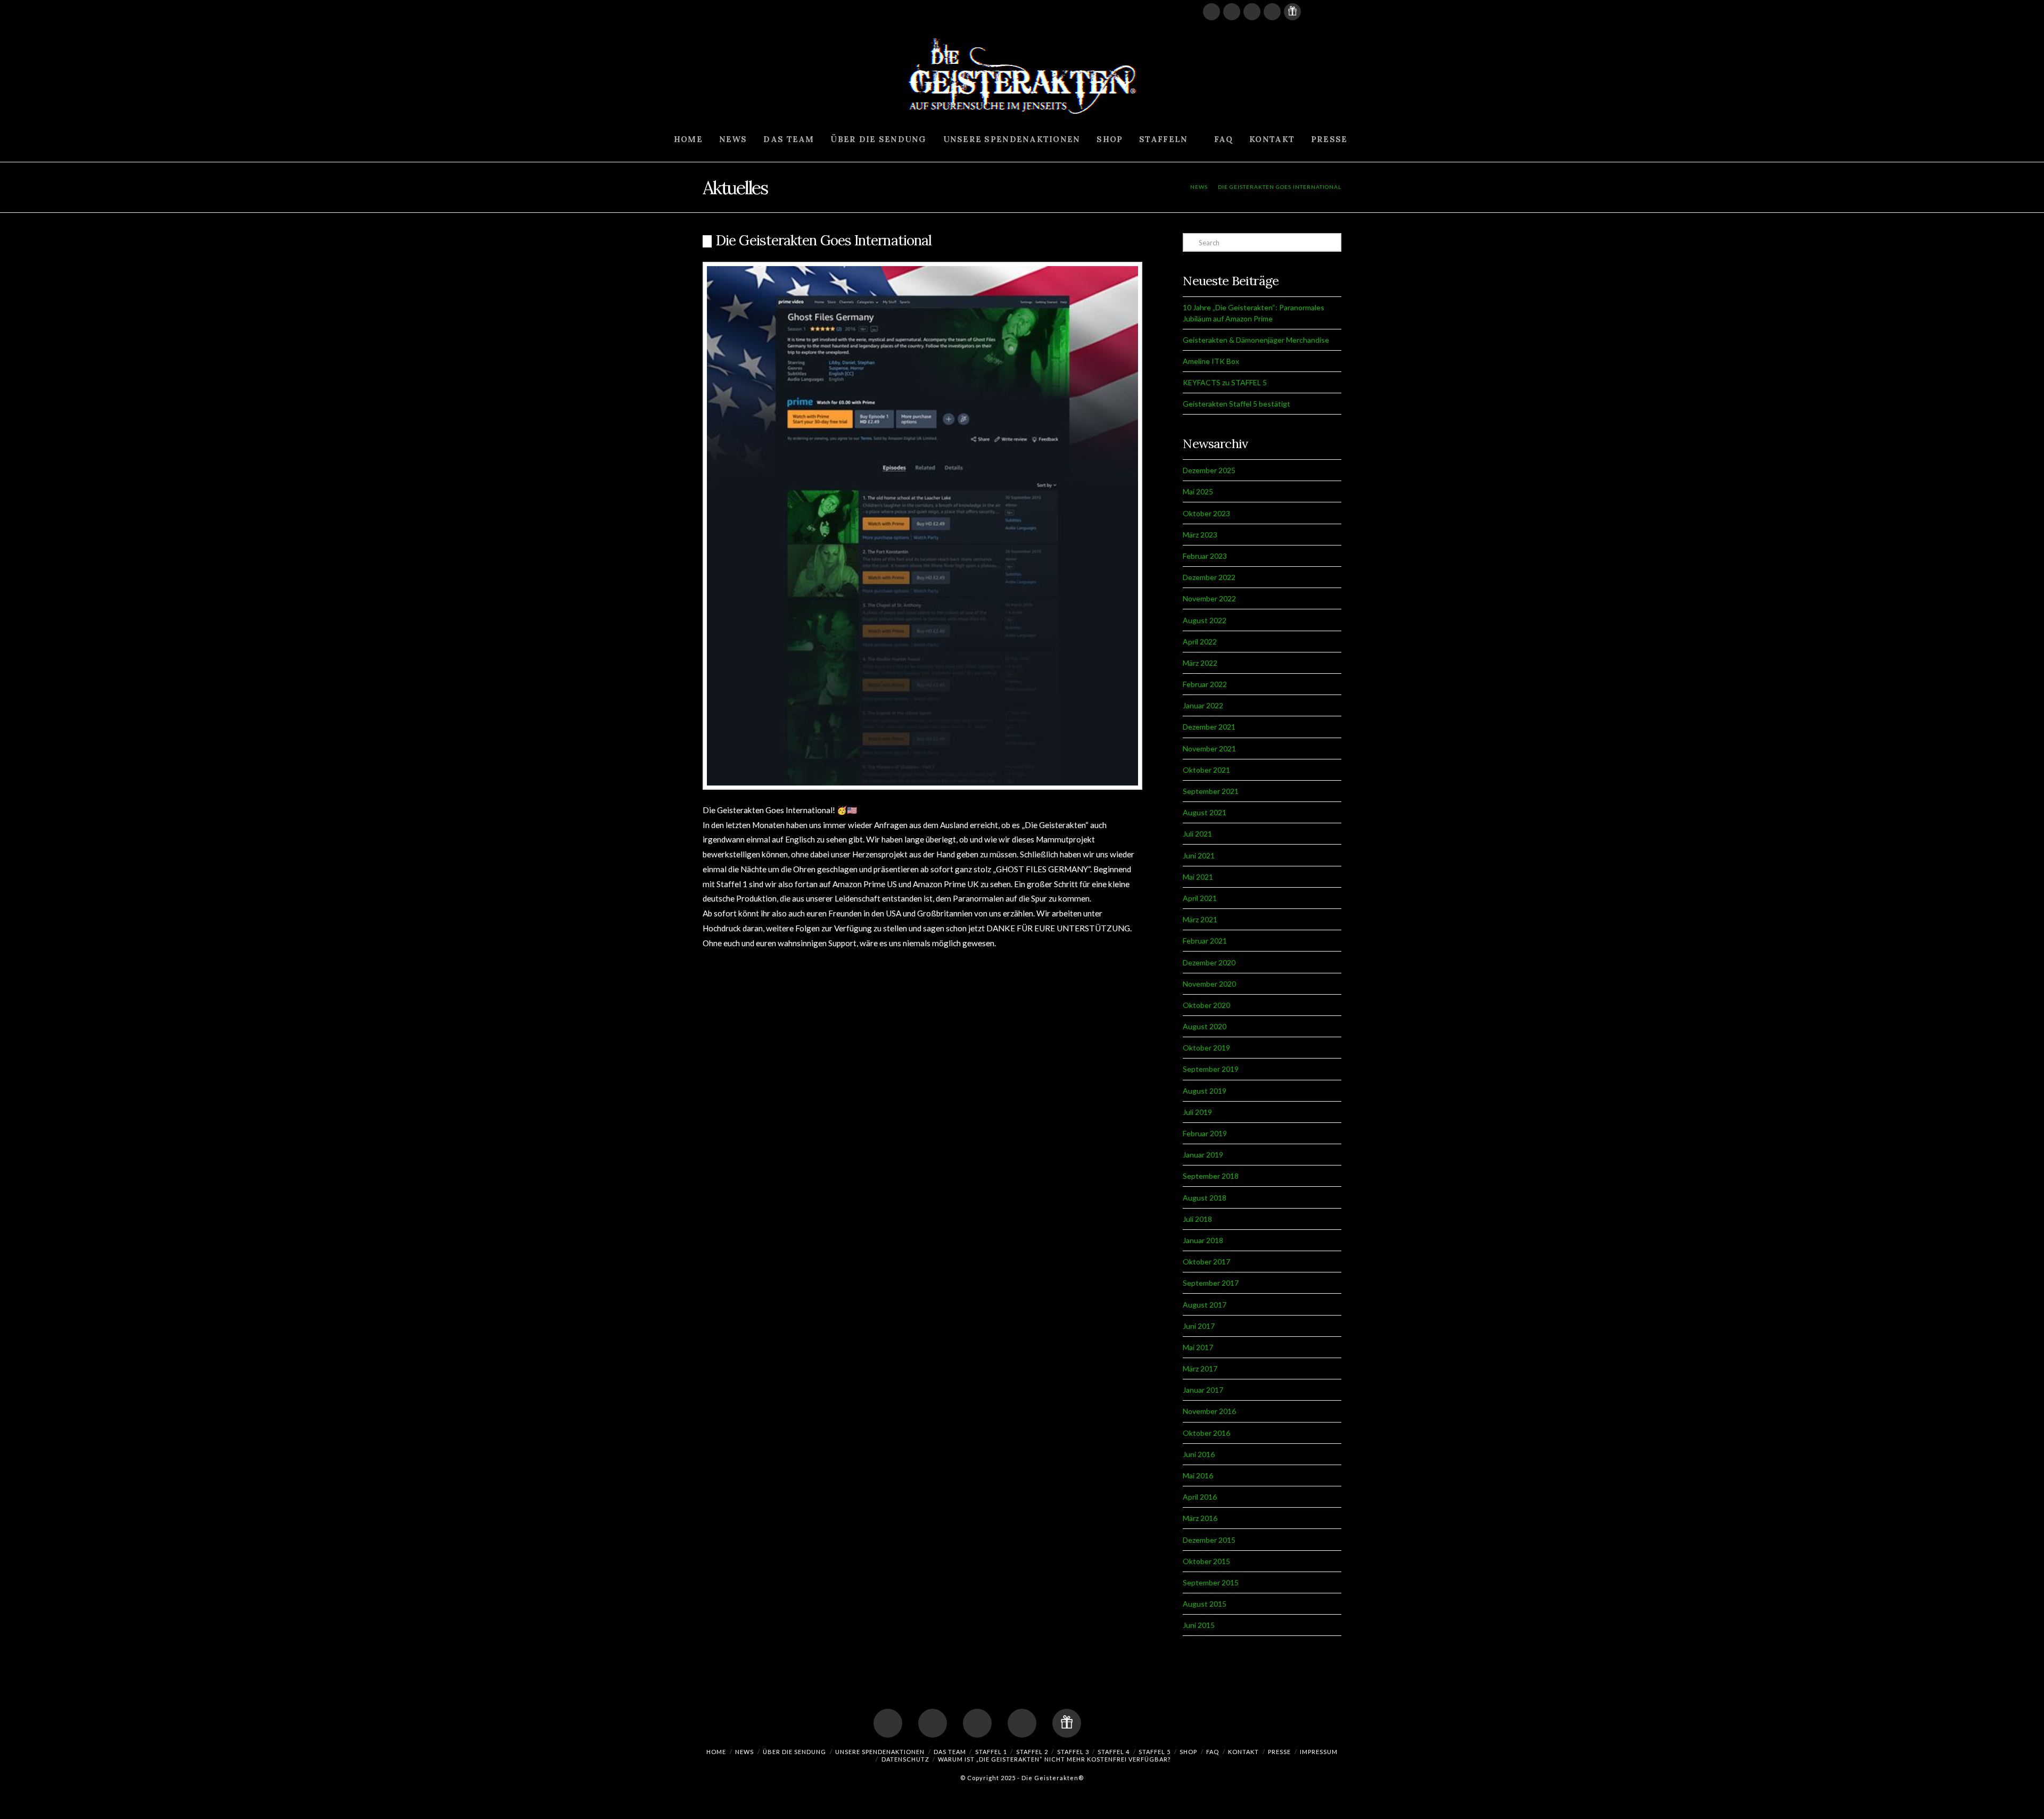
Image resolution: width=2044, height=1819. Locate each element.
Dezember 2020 (1209, 962)
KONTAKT (1243, 1752)
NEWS (744, 1752)
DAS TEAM (950, 1752)
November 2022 (1209, 598)
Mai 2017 (1198, 1347)
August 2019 (1205, 1091)
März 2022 (1200, 663)
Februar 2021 (1205, 941)
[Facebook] (1211, 12)
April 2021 (1200, 898)
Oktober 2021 (1206, 770)
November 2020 (1209, 984)
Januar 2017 (1203, 1390)
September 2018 (1211, 1176)
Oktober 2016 (1206, 1433)
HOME (716, 1752)
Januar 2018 (1203, 1240)
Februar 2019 (1205, 1133)
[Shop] (1292, 12)
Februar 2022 (1205, 684)
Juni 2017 (1199, 1326)
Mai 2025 (1198, 491)
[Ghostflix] (1333, 12)
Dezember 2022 (1209, 577)
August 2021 (1205, 812)
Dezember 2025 (1209, 470)
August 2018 (1205, 1198)
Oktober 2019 (1206, 1048)
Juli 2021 (1197, 834)
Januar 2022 (1203, 705)
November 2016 (1209, 1411)
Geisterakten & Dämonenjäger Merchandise (1256, 340)
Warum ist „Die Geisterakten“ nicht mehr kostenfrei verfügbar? (1054, 1759)
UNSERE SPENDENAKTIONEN (880, 1752)
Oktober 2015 (1206, 1561)
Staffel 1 (991, 1752)
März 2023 (1200, 535)
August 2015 (1205, 1604)
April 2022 (1200, 642)
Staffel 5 (1155, 1752)
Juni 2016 (1199, 1454)
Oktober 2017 (1206, 1262)
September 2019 (1211, 1069)
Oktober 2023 (1206, 513)
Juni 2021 (1199, 855)
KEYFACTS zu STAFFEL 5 (1225, 382)
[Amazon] (1313, 12)
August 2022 (1205, 620)
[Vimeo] (1252, 12)
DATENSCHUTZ (905, 1759)
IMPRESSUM (1319, 1752)
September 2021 (1211, 791)
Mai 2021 (1198, 877)
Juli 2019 (1197, 1112)
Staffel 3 (1073, 1752)
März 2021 (1200, 919)
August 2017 (1205, 1305)
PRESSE (1279, 1752)
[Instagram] (1272, 12)
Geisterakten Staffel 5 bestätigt (1237, 404)
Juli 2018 (1197, 1219)
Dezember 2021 (1209, 727)
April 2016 (1200, 1497)
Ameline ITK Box (1211, 361)
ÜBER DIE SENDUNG (794, 1752)
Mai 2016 (1198, 1475)
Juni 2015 (1199, 1625)
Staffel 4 (1114, 1752)
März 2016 (1200, 1518)
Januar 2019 (1203, 1155)
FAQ (1213, 1752)
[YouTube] (1232, 12)
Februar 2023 (1205, 556)
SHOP (1188, 1752)
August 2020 (1205, 1026)
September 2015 (1211, 1582)
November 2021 (1209, 749)
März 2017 (1200, 1369)
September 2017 (1211, 1283)
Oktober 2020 (1206, 1005)
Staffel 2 (1032, 1752)
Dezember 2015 (1209, 1540)
